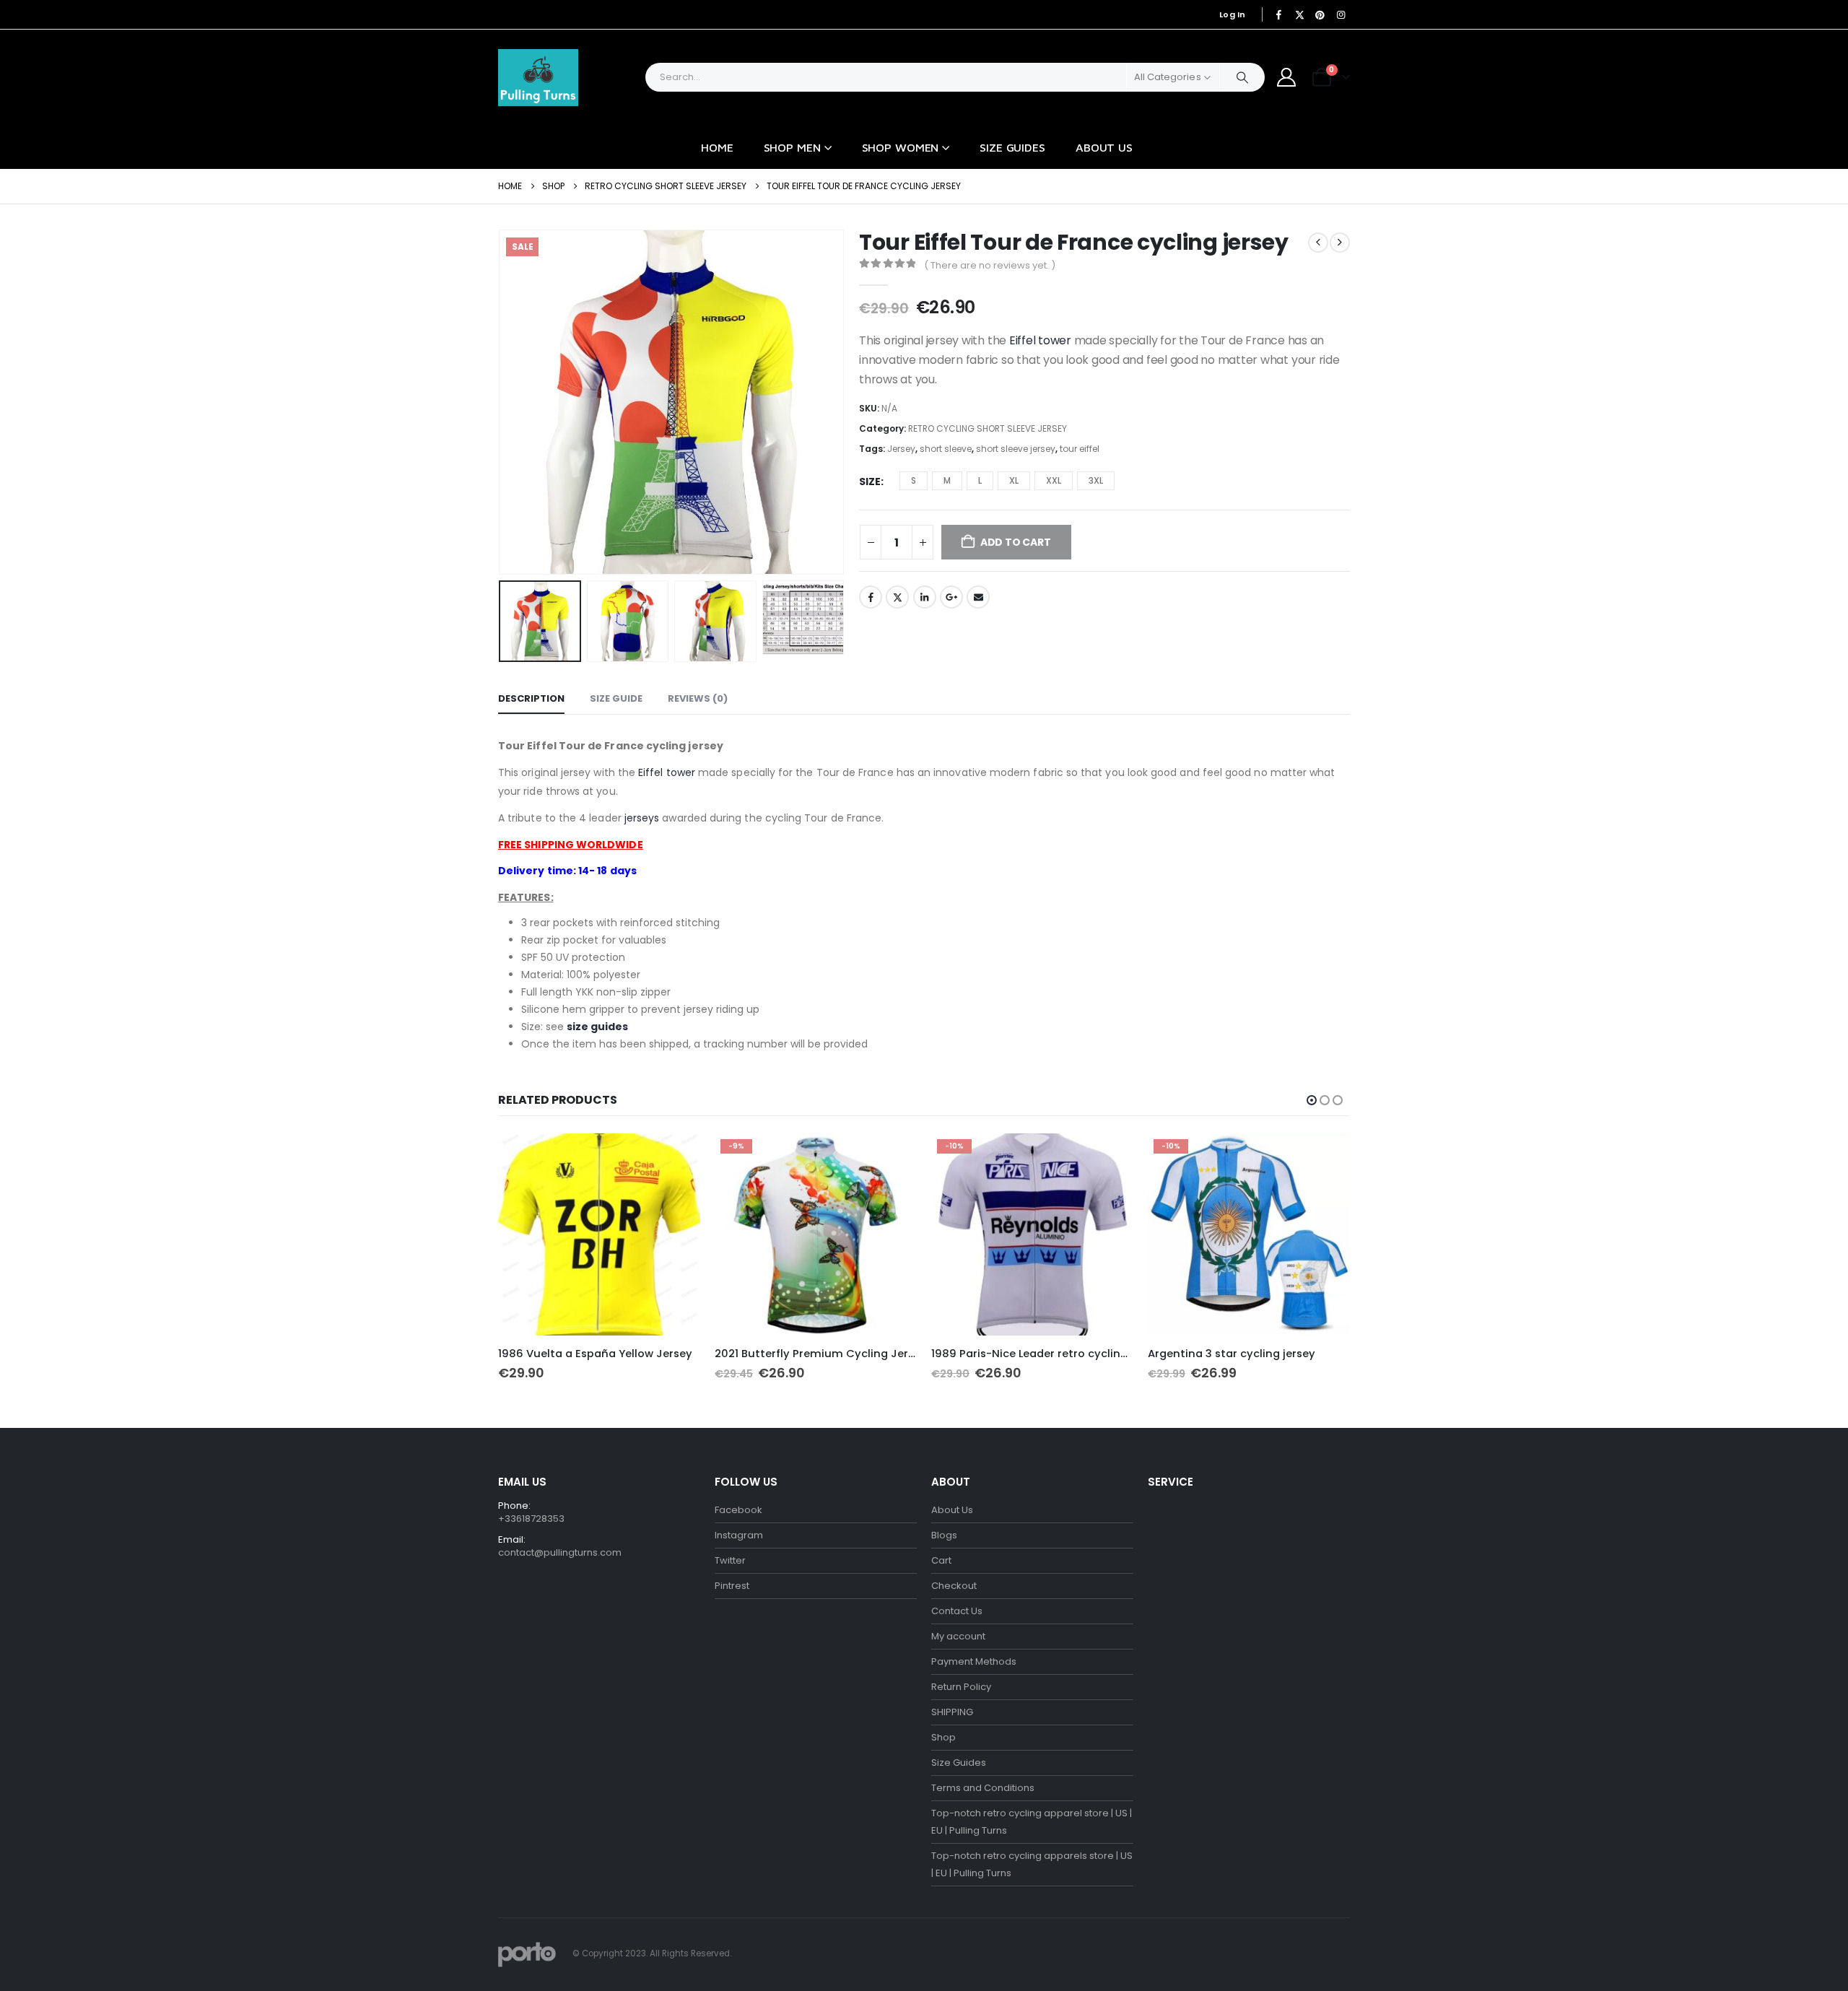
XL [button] (1014, 480)
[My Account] (1287, 77)
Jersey (901, 449)
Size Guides (1012, 147)
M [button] (947, 480)
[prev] (1318, 243)
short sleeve (946, 449)
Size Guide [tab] (616, 698)
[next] (1340, 243)
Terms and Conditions (983, 1788)
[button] (502, 402)
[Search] (1242, 77)
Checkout (954, 1586)
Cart (941, 1560)
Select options (676, 1157)
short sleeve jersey (1016, 449)
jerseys (642, 818)
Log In (1233, 14)
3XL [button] (1096, 480)
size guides (597, 1027)
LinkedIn (925, 597)
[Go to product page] (599, 1234)
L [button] (980, 480)
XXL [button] (1054, 480)
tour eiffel (1080, 449)
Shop (943, 1737)
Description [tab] (531, 698)
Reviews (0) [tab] (698, 698)
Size (870, 482)
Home (717, 147)
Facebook (871, 597)
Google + (951, 597)
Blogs (944, 1535)
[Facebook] (1279, 14)
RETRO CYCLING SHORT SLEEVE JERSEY (988, 428)
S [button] (914, 480)
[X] (1299, 14)
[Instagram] (1341, 14)
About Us (1104, 147)
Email (978, 597)
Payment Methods (974, 1661)
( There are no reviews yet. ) (990, 265)
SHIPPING (952, 1712)
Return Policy (961, 1687)
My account (958, 1636)
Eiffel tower (1040, 340)
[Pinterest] (1320, 14)
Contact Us (957, 1611)
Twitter (897, 597)
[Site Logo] (538, 78)
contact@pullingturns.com (560, 1552)
